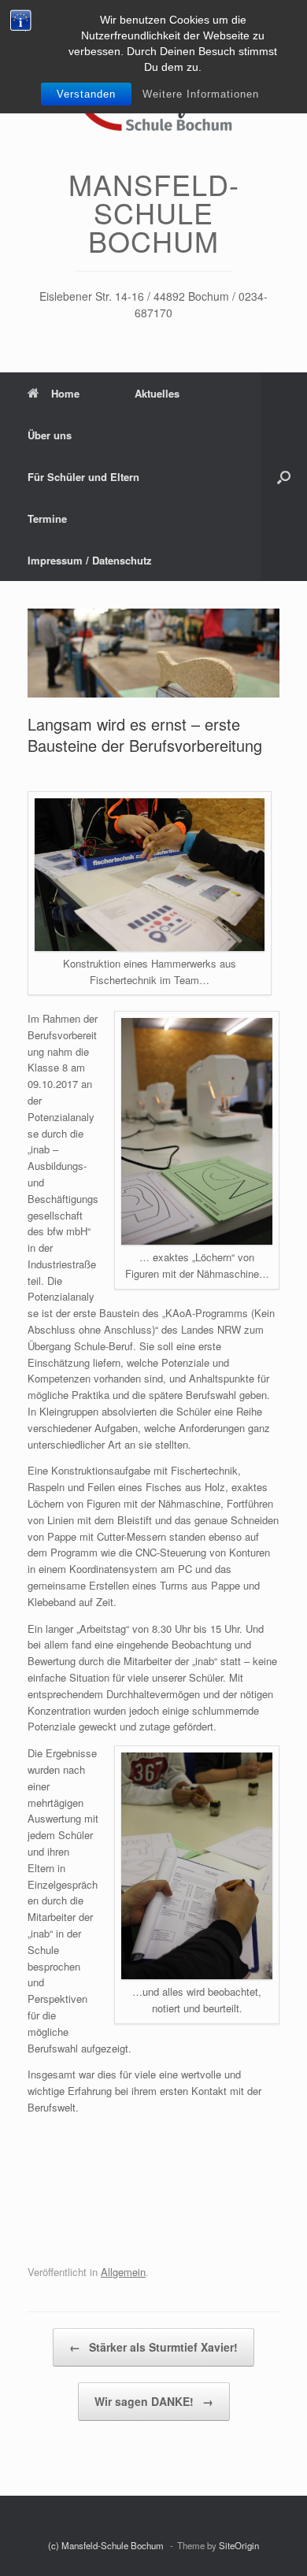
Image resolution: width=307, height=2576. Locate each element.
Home (65, 393)
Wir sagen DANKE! (154, 2401)
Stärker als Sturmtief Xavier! (153, 2347)
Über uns (50, 435)
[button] (284, 477)
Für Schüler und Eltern (83, 477)
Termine (47, 518)
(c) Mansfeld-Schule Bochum (107, 2545)
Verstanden (86, 94)
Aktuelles (157, 393)
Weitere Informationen (201, 94)
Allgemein (123, 2272)
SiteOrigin (239, 2545)
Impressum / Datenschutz (90, 560)
